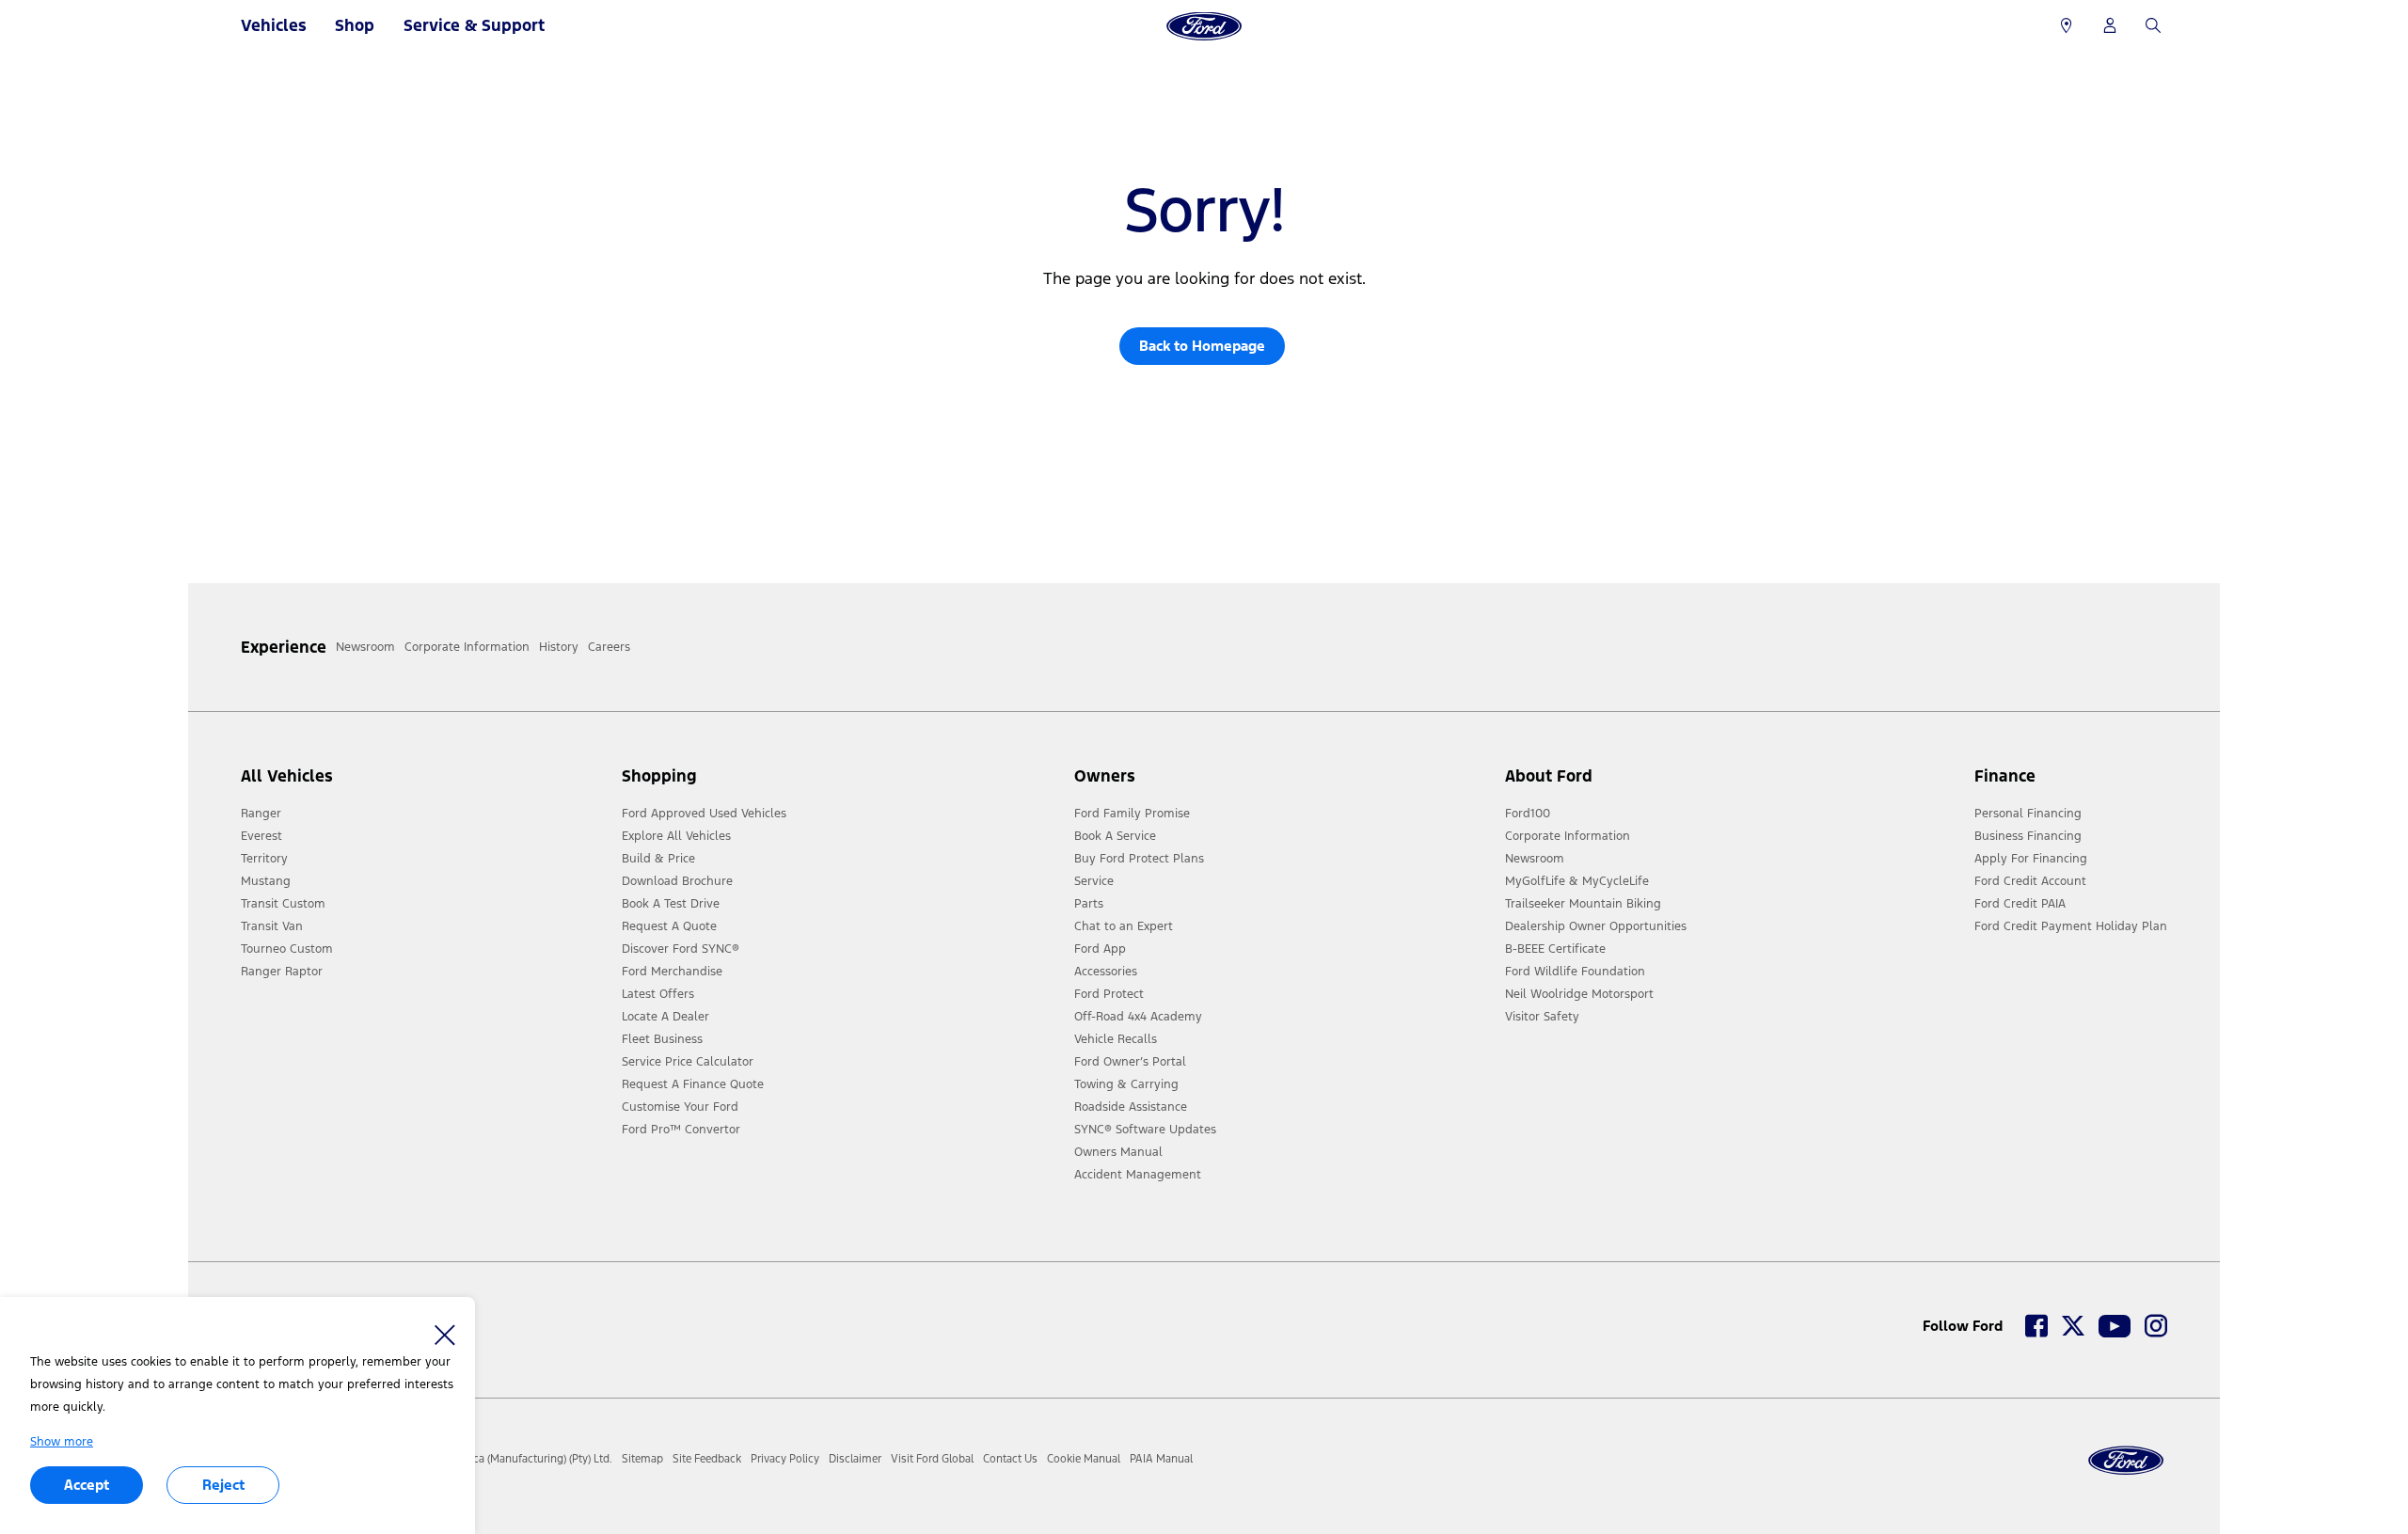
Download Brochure (677, 881)
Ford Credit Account (2030, 881)
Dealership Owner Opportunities (1596, 926)
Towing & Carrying (1126, 1084)
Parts (1089, 904)
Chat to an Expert (1124, 926)
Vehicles (274, 25)
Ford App (1100, 949)
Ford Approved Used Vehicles (704, 814)
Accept (87, 1485)
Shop (355, 25)
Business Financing (2028, 836)
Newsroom (1535, 859)
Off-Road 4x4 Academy (1138, 1017)
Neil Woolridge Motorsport (1579, 994)
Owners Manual (1118, 1152)
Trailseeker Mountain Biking (1583, 904)
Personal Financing (2028, 814)
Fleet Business (662, 1039)
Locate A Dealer (665, 1017)
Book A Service (1115, 836)
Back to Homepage (1202, 346)
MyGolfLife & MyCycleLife (1577, 881)
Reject (223, 1485)
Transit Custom (283, 904)
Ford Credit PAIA (2020, 904)
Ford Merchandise (672, 972)
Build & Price (658, 859)
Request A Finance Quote (693, 1084)
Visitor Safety (1542, 1017)
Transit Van (272, 926)
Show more (62, 1442)
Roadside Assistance (1131, 1107)
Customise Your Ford (680, 1107)
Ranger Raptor (282, 972)
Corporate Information (1568, 836)
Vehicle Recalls (1116, 1039)
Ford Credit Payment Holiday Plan (2071, 926)
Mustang (266, 881)
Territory (264, 859)
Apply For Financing (2031, 859)
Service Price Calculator (688, 1062)
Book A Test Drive (671, 904)
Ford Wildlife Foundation (1575, 972)
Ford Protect (1109, 994)
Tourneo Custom (287, 949)
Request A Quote (669, 926)
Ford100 (1528, 814)
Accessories (1106, 972)
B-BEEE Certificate (1555, 949)
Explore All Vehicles (676, 836)
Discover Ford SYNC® (681, 949)
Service (1094, 881)
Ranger (261, 814)
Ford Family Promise (1132, 814)
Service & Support (474, 25)
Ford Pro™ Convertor (681, 1130)
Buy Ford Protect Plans (1139, 859)
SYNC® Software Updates (1145, 1130)
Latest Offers (658, 994)
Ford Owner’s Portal (1130, 1062)
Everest (261, 836)
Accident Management (1138, 1175)
